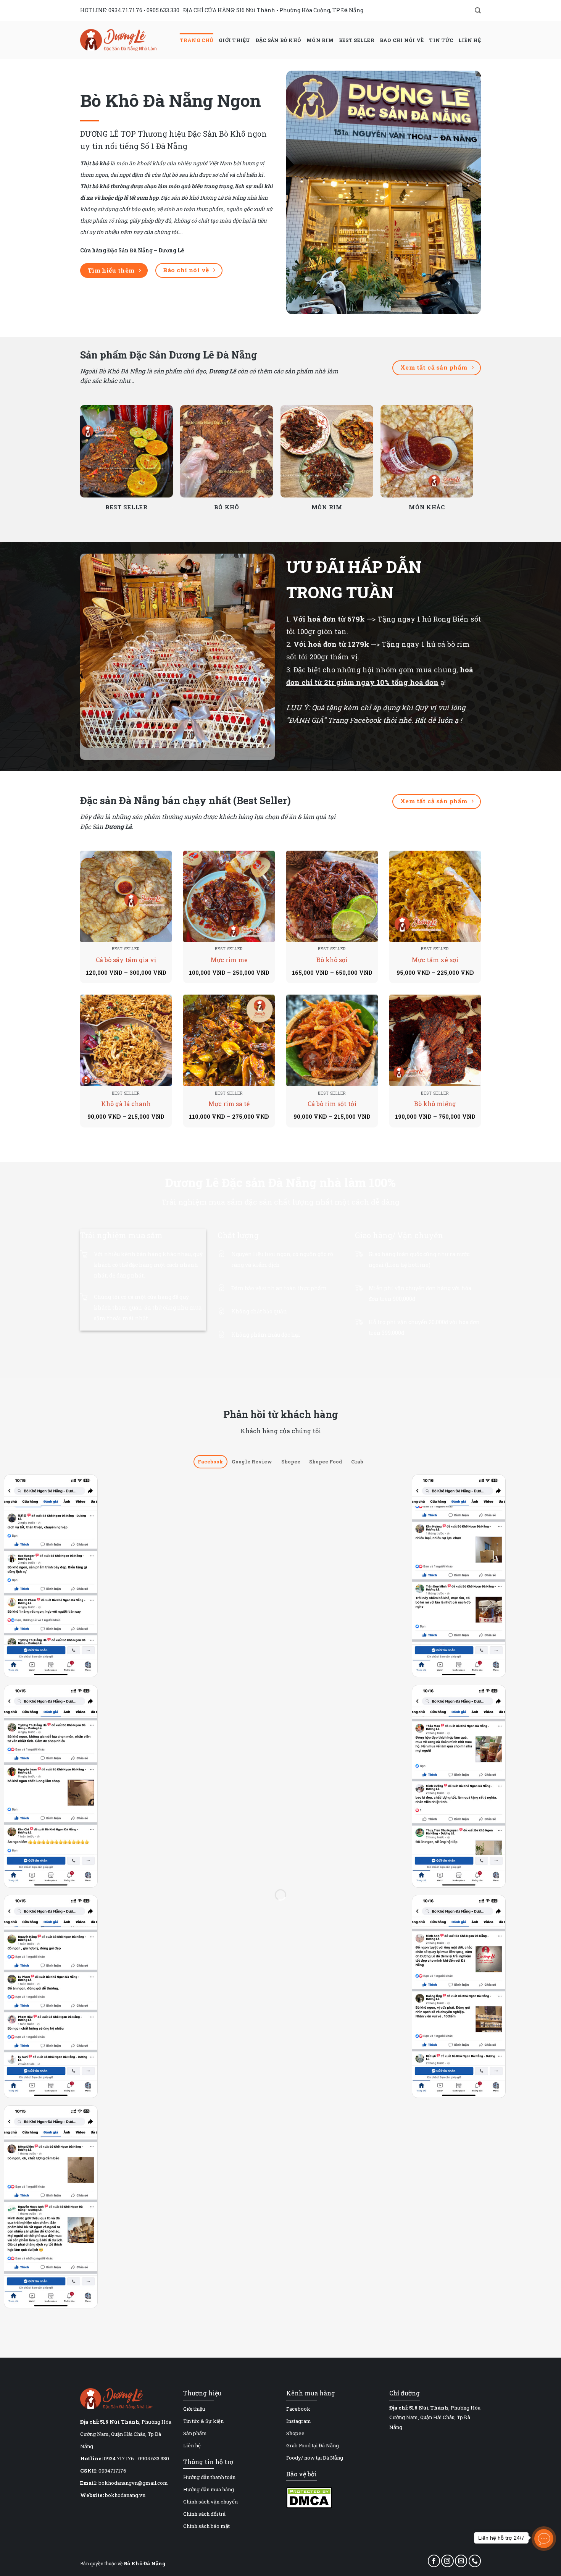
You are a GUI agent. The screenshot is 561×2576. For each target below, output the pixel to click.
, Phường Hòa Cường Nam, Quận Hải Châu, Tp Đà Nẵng (126, 2434)
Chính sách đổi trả (204, 2514)
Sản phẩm (195, 2433)
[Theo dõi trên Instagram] (447, 2561)
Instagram (299, 2421)
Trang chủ (197, 40)
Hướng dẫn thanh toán (209, 2477)
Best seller (357, 40)
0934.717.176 (119, 2458)
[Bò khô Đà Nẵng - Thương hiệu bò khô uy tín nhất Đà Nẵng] (118, 40)
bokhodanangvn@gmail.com (133, 2483)
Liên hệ (470, 40)
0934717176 (112, 2471)
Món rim (320, 40)
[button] (478, 10)
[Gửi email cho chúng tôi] (461, 2561)
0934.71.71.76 (125, 10)
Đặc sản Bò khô (279, 40)
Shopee (295, 2433)
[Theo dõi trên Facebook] (434, 2561)
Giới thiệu (235, 40)
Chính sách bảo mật (206, 2526)
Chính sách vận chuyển (210, 2502)
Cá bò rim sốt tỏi (332, 1104)
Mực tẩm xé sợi (435, 960)
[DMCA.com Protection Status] (309, 2497)
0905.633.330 (163, 10)
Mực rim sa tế (229, 1104)
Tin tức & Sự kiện (203, 2421)
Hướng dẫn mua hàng (209, 2489)
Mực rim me (229, 960)
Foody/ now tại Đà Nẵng (315, 2458)
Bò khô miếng (435, 1104)
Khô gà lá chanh (126, 1104)
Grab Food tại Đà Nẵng (313, 2445)
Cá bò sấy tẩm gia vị (126, 960)
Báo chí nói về (402, 40)
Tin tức (441, 40)
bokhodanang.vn (125, 2495)
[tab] (210, 1462)
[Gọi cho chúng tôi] (475, 2561)
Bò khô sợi (332, 960)
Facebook (298, 2409)
